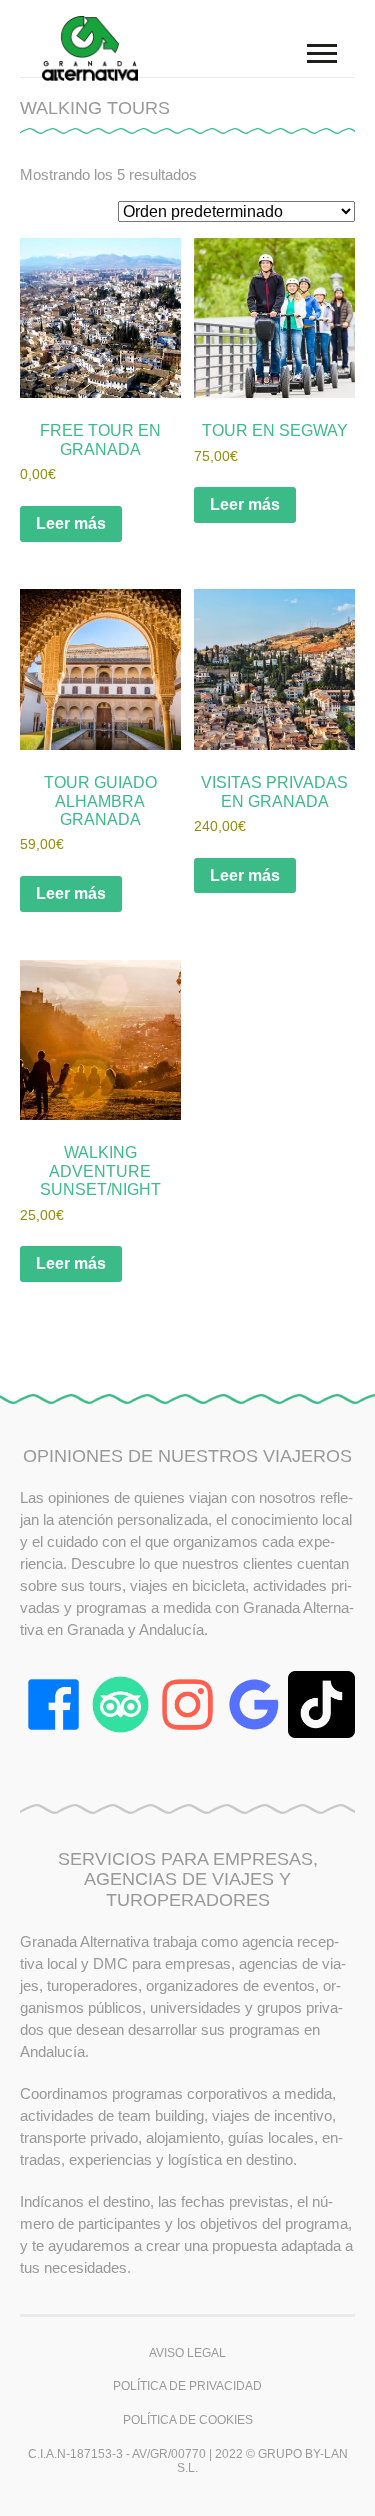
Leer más (71, 523)
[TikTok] (321, 1704)
